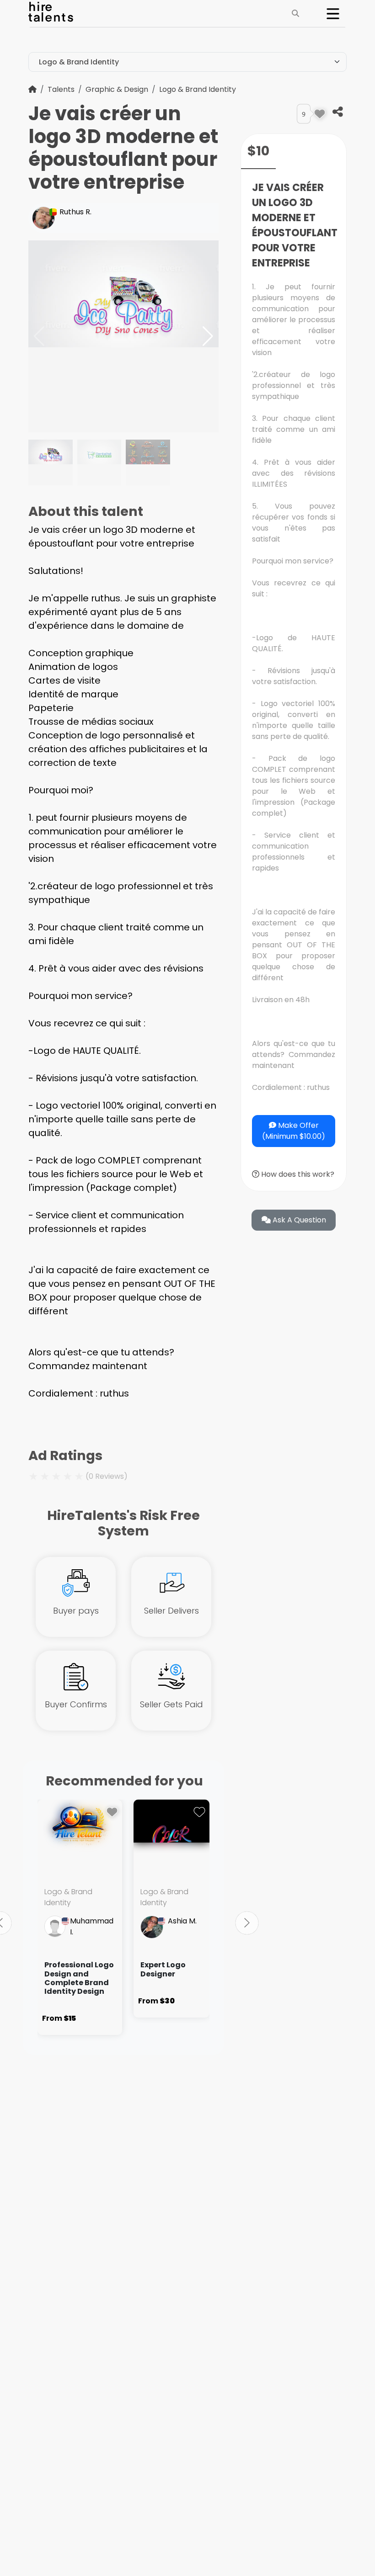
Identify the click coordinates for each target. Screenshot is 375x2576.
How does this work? (297, 1174)
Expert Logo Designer (163, 1969)
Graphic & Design (117, 89)
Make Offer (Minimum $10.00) (294, 1131)
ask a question (298, 1220)
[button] (208, 336)
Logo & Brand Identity (198, 89)
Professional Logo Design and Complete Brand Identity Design (79, 1978)
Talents (61, 89)
